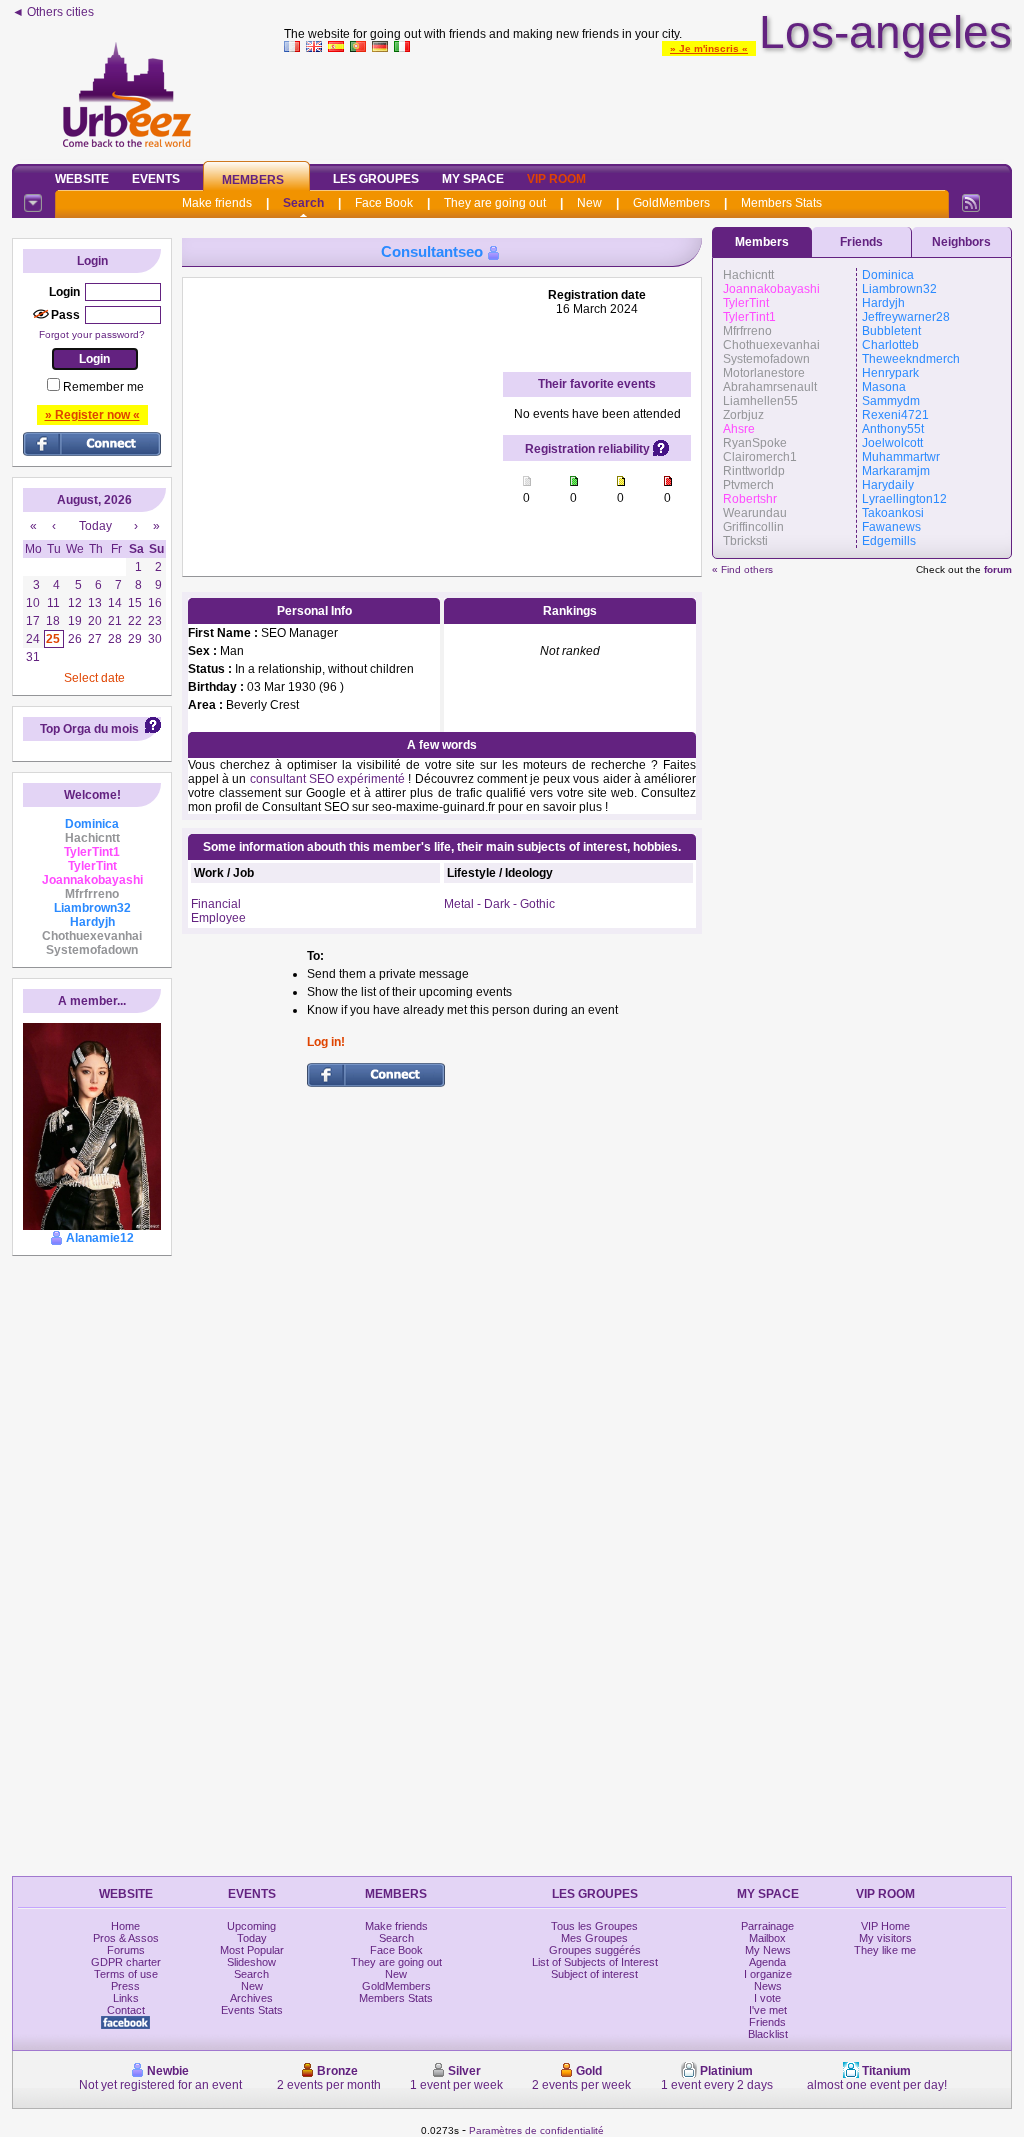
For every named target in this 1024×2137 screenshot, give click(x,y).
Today (252, 1938)
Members (253, 180)
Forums (126, 1950)
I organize (768, 1974)
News (768, 1986)
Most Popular (252, 1950)
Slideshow (251, 1962)
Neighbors (961, 242)
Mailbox (767, 1938)
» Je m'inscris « (709, 48)
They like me (885, 1950)
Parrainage (767, 1926)
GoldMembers (671, 203)
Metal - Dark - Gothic (499, 904)
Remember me (103, 387)
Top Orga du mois (89, 729)
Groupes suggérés (595, 1950)
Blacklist (768, 2034)
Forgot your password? (92, 334)
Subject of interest (594, 1974)
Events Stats (252, 2010)
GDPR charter (126, 1962)
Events (156, 179)
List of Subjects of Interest (595, 1962)
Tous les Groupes (594, 1926)
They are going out (495, 203)
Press (125, 1986)
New (589, 203)
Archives (251, 1998)
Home (125, 1926)
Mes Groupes (594, 1938)
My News (768, 1950)
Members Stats (781, 203)
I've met (768, 2010)
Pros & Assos (126, 1938)
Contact (126, 2010)
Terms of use (126, 1974)
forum (998, 569)
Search (303, 203)
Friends (861, 242)
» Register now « (92, 415)
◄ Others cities (53, 12)
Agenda (767, 1962)
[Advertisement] (648, 104)
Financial (216, 904)
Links (126, 1998)
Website (82, 179)
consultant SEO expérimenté (327, 779)
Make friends (217, 203)
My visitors (885, 1938)
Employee (218, 918)
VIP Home (885, 1926)
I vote (767, 1998)
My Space (473, 179)
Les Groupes (376, 179)
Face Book (384, 203)
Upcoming (251, 1926)
